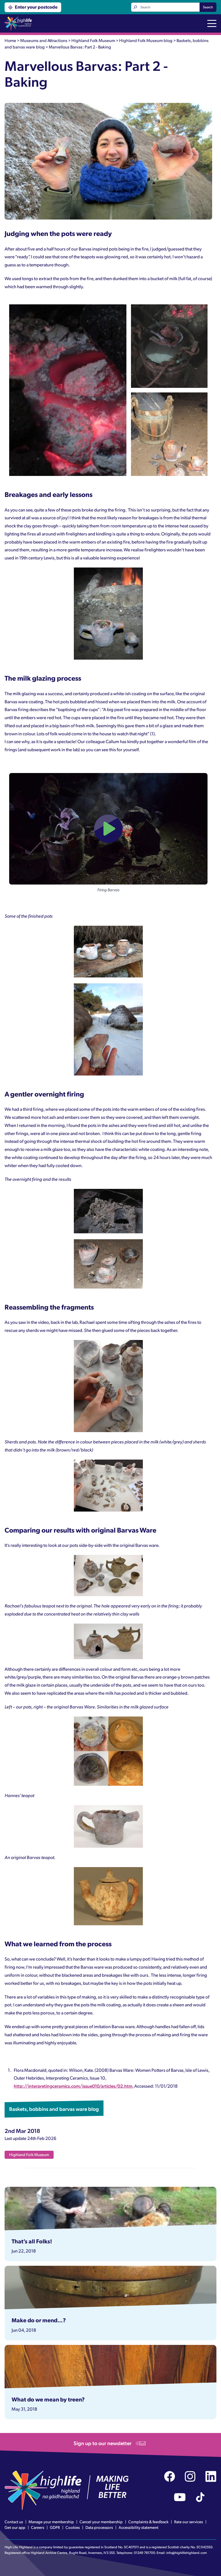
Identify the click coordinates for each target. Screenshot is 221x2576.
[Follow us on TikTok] (200, 2497)
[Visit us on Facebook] (170, 2476)
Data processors (99, 2527)
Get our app (15, 2527)
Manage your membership (51, 2522)
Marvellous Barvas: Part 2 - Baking (80, 47)
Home (10, 40)
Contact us (14, 2522)
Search (208, 7)
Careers (38, 2527)
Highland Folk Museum (93, 40)
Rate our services (189, 2522)
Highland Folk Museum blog (146, 40)
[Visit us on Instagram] (190, 2476)
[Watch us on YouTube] (180, 2497)
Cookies (73, 2527)
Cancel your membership (101, 2522)
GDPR (55, 2527)
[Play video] (108, 829)
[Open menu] (212, 24)
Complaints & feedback (148, 2522)
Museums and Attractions (44, 40)
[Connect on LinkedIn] (211, 2476)
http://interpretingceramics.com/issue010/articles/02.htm (73, 2086)
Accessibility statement (139, 2527)
